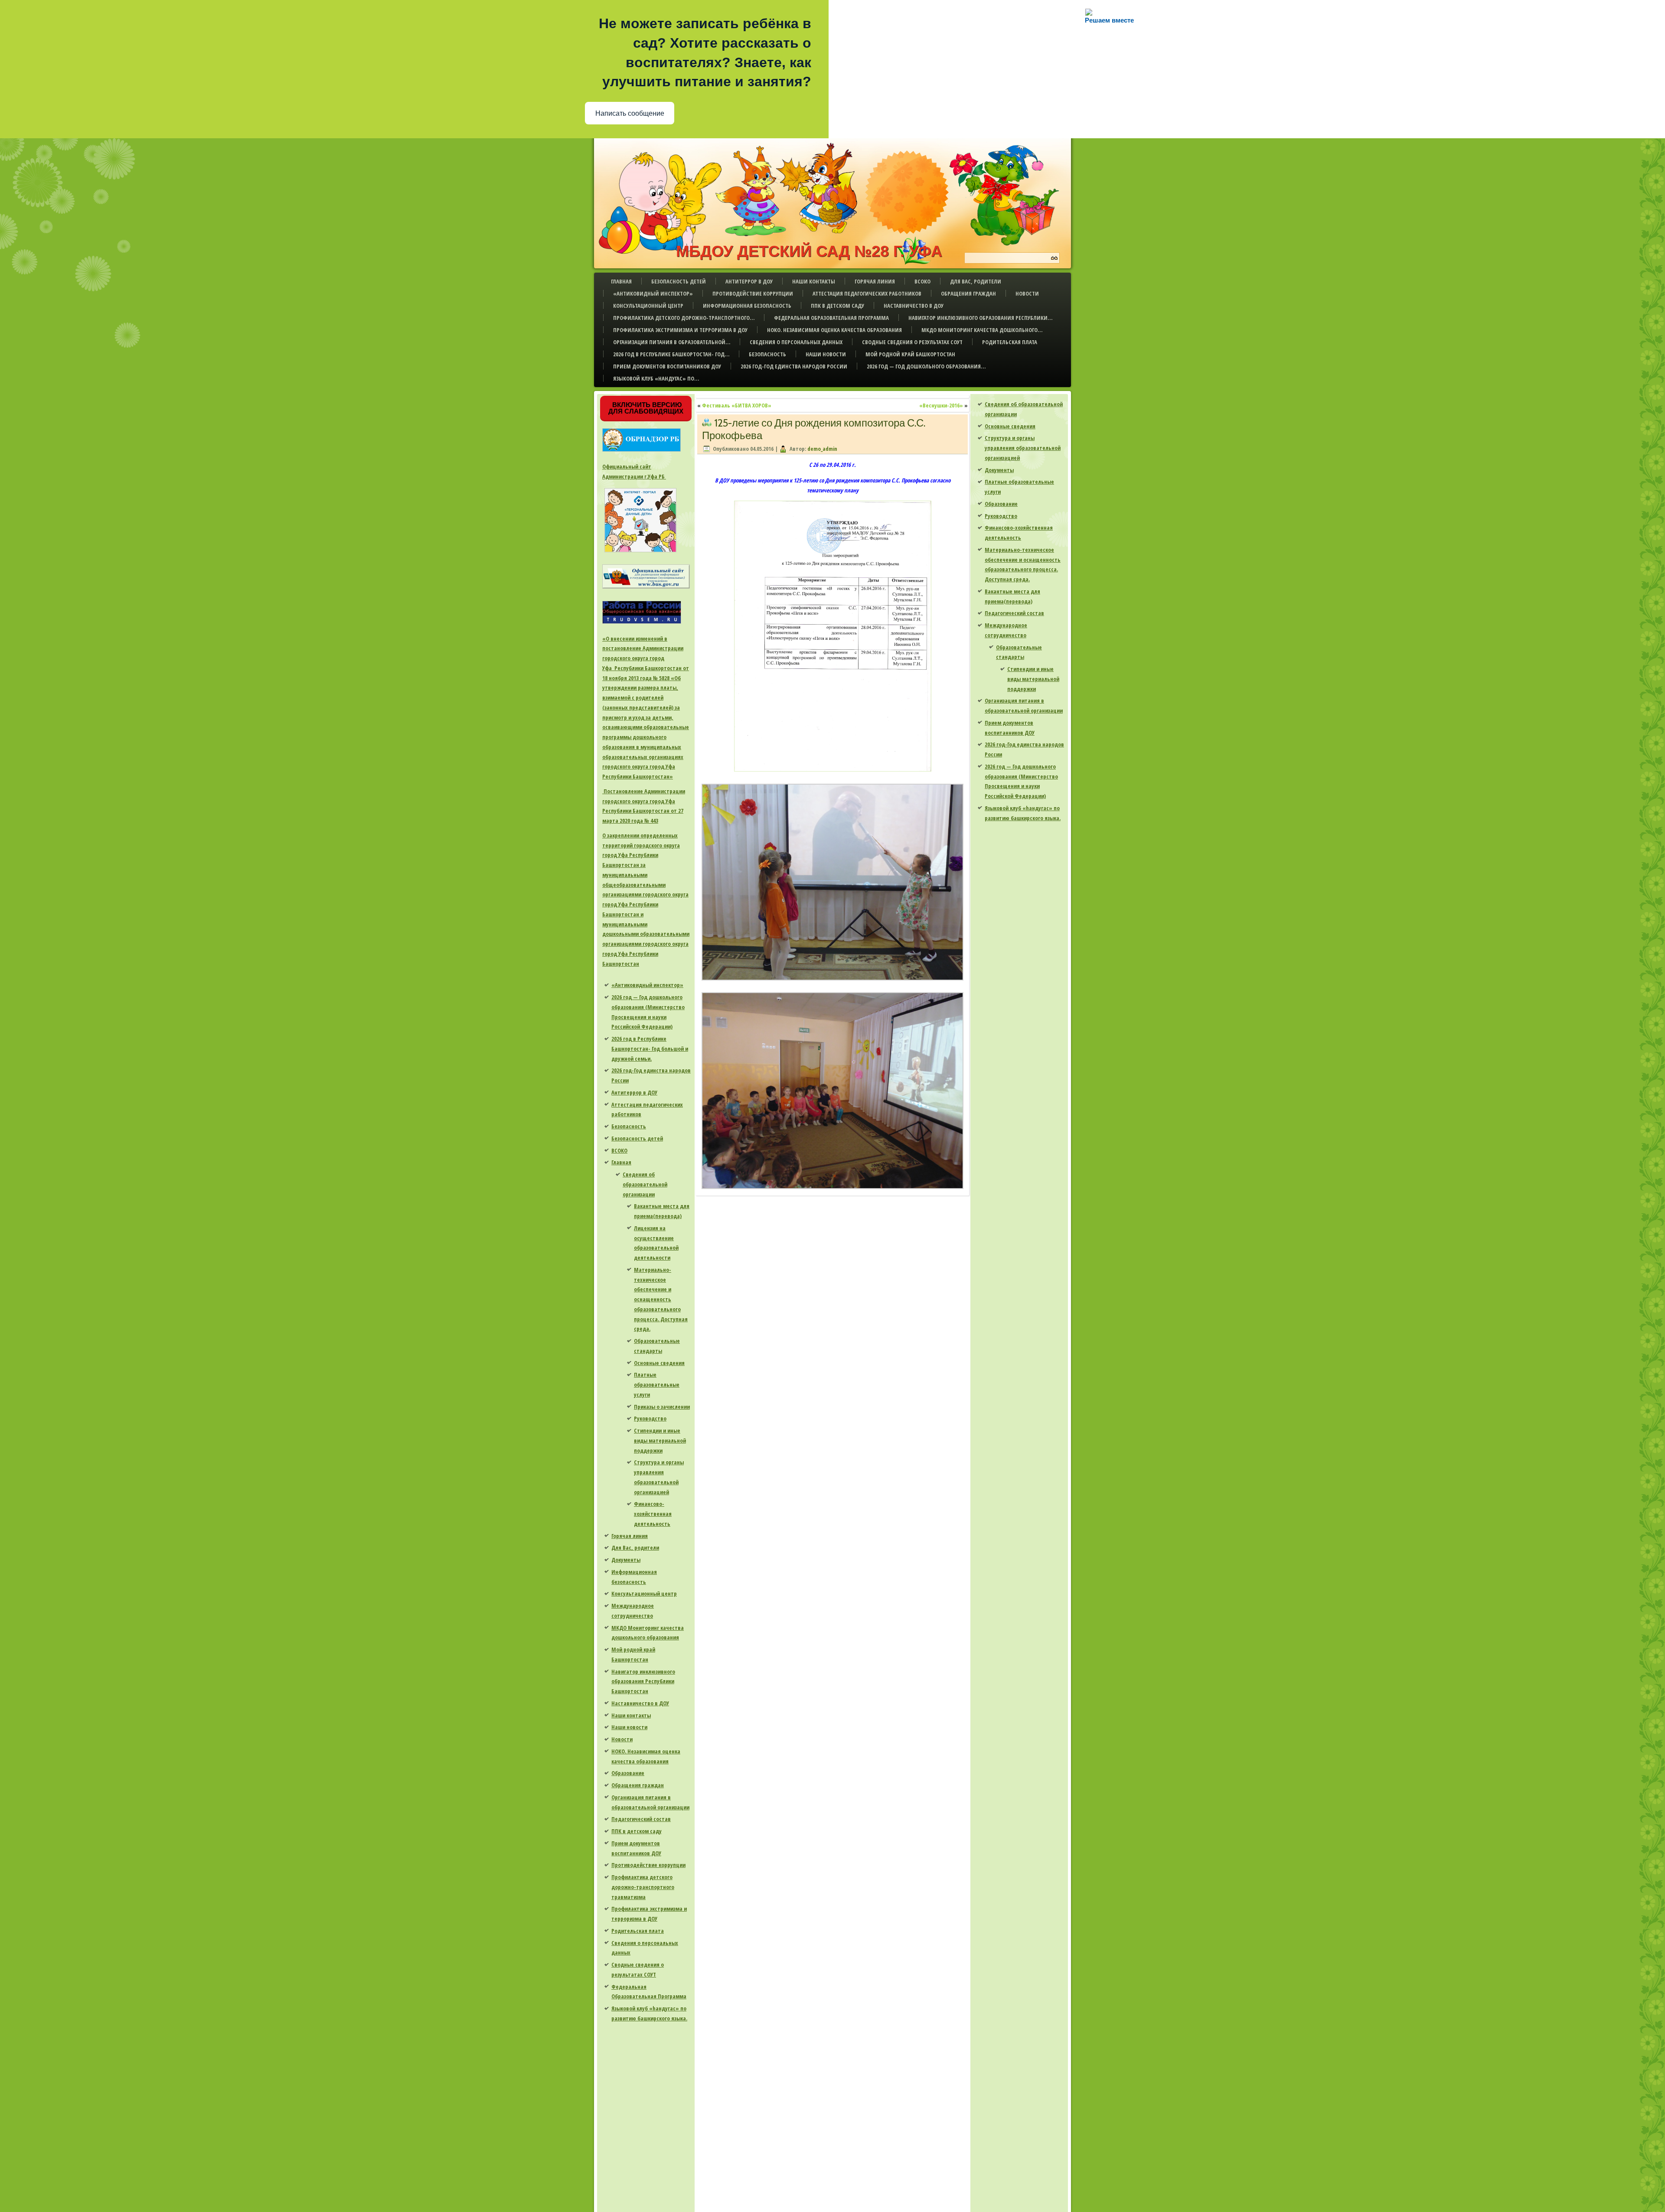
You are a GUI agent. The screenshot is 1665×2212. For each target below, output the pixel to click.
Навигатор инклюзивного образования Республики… (980, 318)
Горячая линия (875, 281)
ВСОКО (922, 281)
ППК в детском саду (837, 306)
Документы (626, 1560)
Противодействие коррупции (753, 293)
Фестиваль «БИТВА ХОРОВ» (737, 405)
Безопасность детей (679, 281)
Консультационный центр (648, 306)
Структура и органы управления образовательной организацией (1023, 448)
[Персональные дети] (640, 552)
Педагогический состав (641, 1819)
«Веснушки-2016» (941, 405)
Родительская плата (1010, 342)
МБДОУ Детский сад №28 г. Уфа (809, 251)
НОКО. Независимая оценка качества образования (834, 330)
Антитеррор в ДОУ (749, 281)
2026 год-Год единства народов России (794, 366)
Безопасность (767, 354)
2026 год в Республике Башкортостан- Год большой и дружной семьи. (650, 1049)
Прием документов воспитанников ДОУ (667, 366)
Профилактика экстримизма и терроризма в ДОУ (680, 330)
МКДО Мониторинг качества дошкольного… (982, 330)
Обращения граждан (968, 293)
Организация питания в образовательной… (672, 342)
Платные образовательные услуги (657, 1385)
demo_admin (822, 449)
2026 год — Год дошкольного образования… (926, 366)
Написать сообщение (630, 113)
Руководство (650, 1418)
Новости (1027, 293)
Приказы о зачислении (662, 1407)
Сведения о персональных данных (796, 342)
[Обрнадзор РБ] (642, 452)
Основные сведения (659, 1363)
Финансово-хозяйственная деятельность (653, 1514)
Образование (628, 1773)
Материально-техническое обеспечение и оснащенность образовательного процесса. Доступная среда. (661, 1299)
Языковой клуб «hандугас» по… (656, 378)
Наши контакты (814, 281)
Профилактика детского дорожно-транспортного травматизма (643, 1887)
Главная (621, 281)
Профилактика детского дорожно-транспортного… (684, 318)
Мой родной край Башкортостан (910, 354)
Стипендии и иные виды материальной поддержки (660, 1440)
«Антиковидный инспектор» (653, 293)
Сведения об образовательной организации (645, 1184)
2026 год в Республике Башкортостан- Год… (671, 354)
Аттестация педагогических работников (867, 293)
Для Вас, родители (976, 281)
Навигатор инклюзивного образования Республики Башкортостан (643, 1681)
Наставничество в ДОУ (914, 306)
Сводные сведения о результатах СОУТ (912, 342)
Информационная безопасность (747, 306)
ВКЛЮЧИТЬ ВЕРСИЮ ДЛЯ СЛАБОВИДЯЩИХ (646, 408)
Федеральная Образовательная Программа (831, 318)
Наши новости (826, 354)
